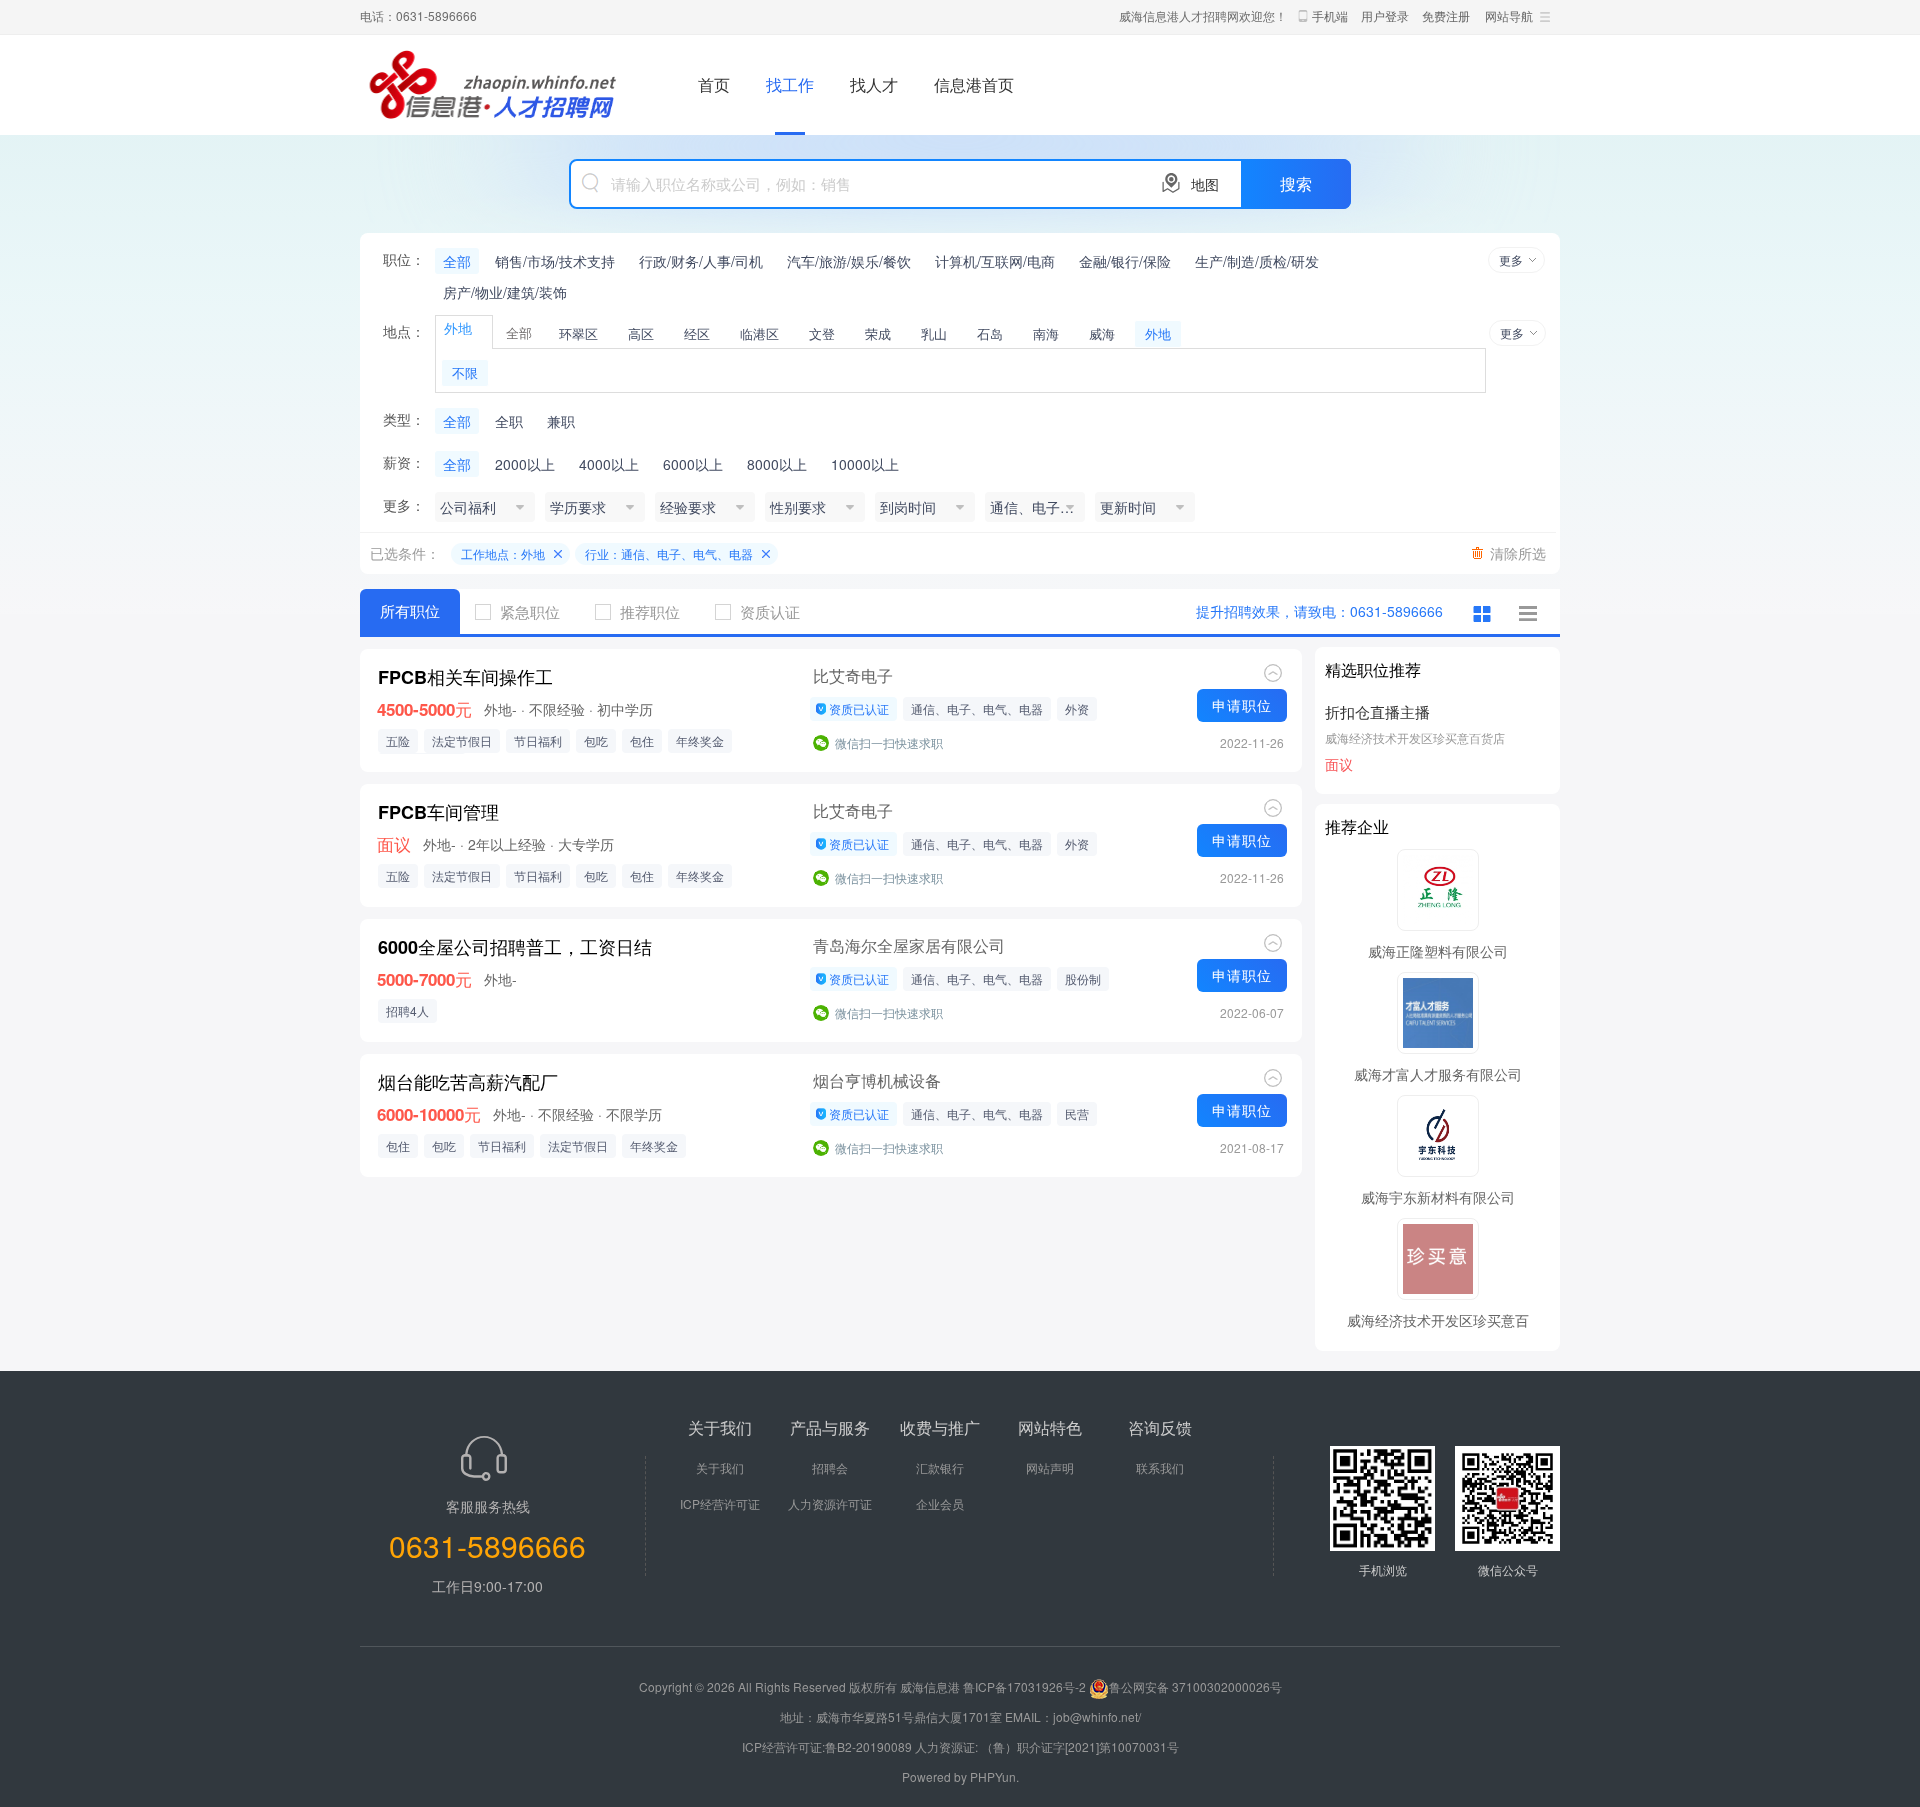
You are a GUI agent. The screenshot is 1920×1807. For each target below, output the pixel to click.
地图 (1205, 184)
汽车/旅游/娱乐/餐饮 (849, 261)
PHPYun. (994, 1776)
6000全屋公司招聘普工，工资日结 (515, 947)
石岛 (990, 333)
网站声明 (1050, 1467)
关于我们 (720, 1467)
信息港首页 (974, 84)
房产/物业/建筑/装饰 (505, 292)
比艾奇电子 (853, 675)
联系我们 (1160, 1467)
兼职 (561, 421)
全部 (457, 261)
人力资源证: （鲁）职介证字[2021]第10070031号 (1047, 1746)
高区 (641, 333)
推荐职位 (650, 611)
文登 (822, 333)
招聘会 (830, 1467)
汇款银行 (940, 1467)
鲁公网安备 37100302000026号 (1195, 1686)
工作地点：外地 (503, 553)
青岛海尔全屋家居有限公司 (909, 945)
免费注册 (1446, 15)
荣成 (878, 333)
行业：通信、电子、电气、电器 (669, 553)
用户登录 (1385, 15)
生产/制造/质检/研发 (1257, 261)
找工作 (790, 84)
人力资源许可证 (830, 1503)
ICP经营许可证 (720, 1503)
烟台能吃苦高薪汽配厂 (468, 1082)
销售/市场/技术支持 (555, 261)
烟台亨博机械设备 (877, 1080)
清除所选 (1518, 553)
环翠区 (578, 333)
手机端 (1330, 15)
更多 (1511, 259)
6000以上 (693, 464)
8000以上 (777, 464)
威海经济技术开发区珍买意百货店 (1415, 737)
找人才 (874, 84)
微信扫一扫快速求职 (889, 742)
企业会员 (940, 1503)
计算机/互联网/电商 (995, 261)
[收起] (1273, 673)
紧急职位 (530, 611)
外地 (1158, 333)
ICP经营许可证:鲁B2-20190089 (828, 1746)
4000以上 (609, 464)
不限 (465, 372)
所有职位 (410, 611)
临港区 (759, 333)
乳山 (934, 333)
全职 (509, 421)
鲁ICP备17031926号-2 (1024, 1686)
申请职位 (1242, 705)
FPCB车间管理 (438, 812)
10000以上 (865, 464)
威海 (1102, 333)
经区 (697, 333)
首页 (714, 84)
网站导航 (1509, 15)
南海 (1046, 333)
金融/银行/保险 (1125, 261)
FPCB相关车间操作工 (465, 677)
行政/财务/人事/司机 (701, 261)
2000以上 (525, 464)
